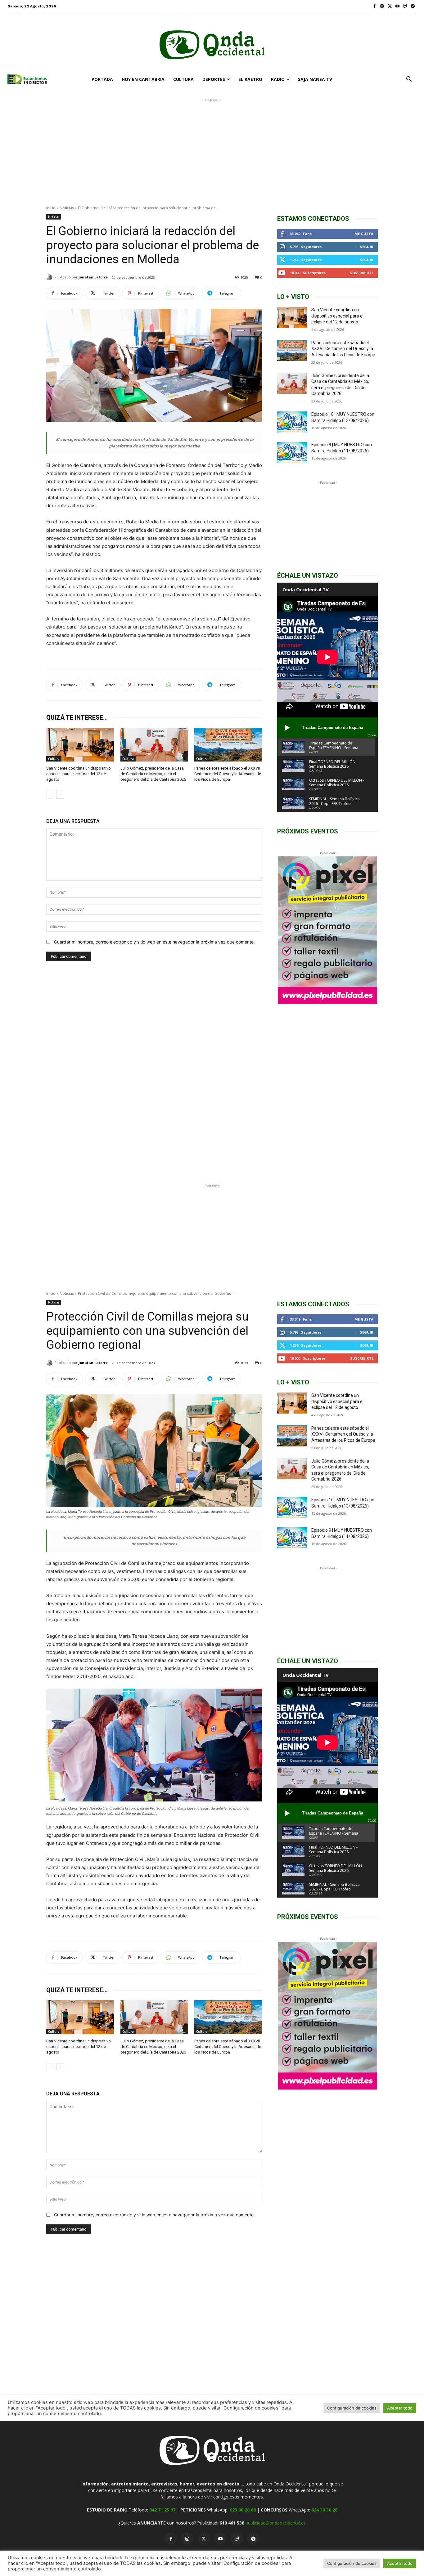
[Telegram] (413, 6)
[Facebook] (374, 6)
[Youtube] (397, 6)
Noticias (67, 208)
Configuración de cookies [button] (352, 2563)
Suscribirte (362, 273)
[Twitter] (390, 6)
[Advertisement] (212, 147)
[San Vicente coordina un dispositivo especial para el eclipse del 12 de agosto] (80, 745)
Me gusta (364, 234)
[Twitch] (405, 6)
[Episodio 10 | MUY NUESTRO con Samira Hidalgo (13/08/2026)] (292, 422)
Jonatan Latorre (93, 277)
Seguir (367, 247)
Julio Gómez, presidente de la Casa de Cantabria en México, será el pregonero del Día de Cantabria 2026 (153, 774)
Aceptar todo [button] (400, 2563)
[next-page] (60, 795)
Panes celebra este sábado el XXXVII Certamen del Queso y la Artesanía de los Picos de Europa (228, 774)
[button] (409, 79)
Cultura (54, 759)
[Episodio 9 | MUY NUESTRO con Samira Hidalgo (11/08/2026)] (292, 452)
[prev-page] (50, 795)
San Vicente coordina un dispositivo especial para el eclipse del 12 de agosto (79, 774)
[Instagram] (382, 6)
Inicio (51, 208)
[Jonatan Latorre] (50, 277)
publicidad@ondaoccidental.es (276, 2523)
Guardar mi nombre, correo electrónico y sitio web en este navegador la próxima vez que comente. (154, 942)
